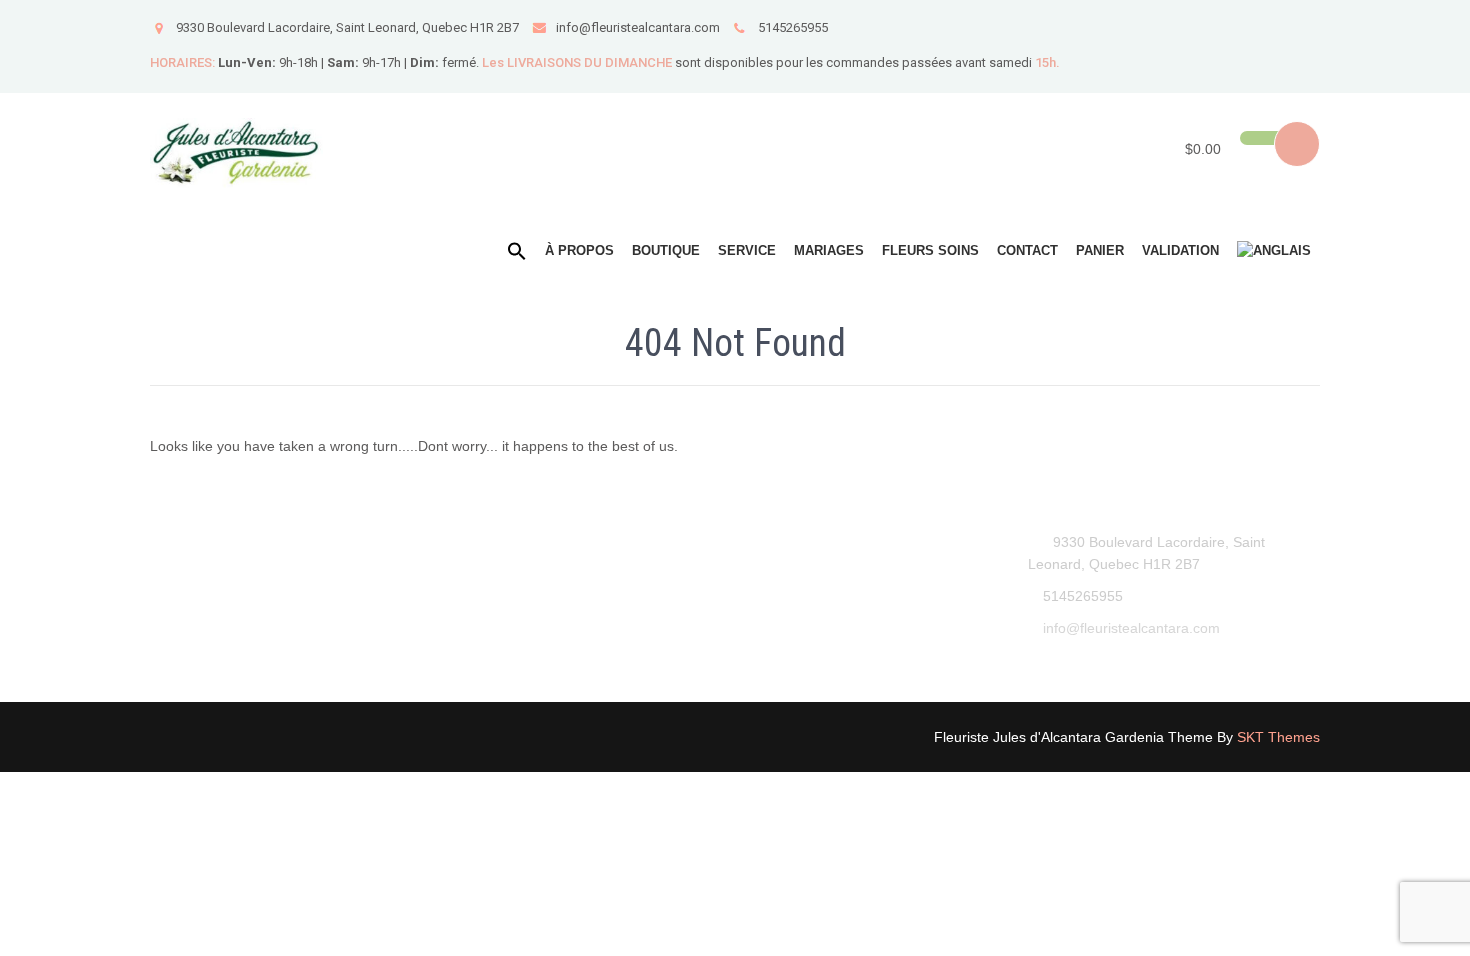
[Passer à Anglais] (1274, 251)
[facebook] (1302, 26)
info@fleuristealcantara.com (638, 27)
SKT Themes (1278, 737)
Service (747, 250)
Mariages (829, 250)
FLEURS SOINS (930, 250)
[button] (517, 252)
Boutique (666, 250)
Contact (1027, 250)
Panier (1100, 250)
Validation (1180, 250)
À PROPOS (579, 250)
